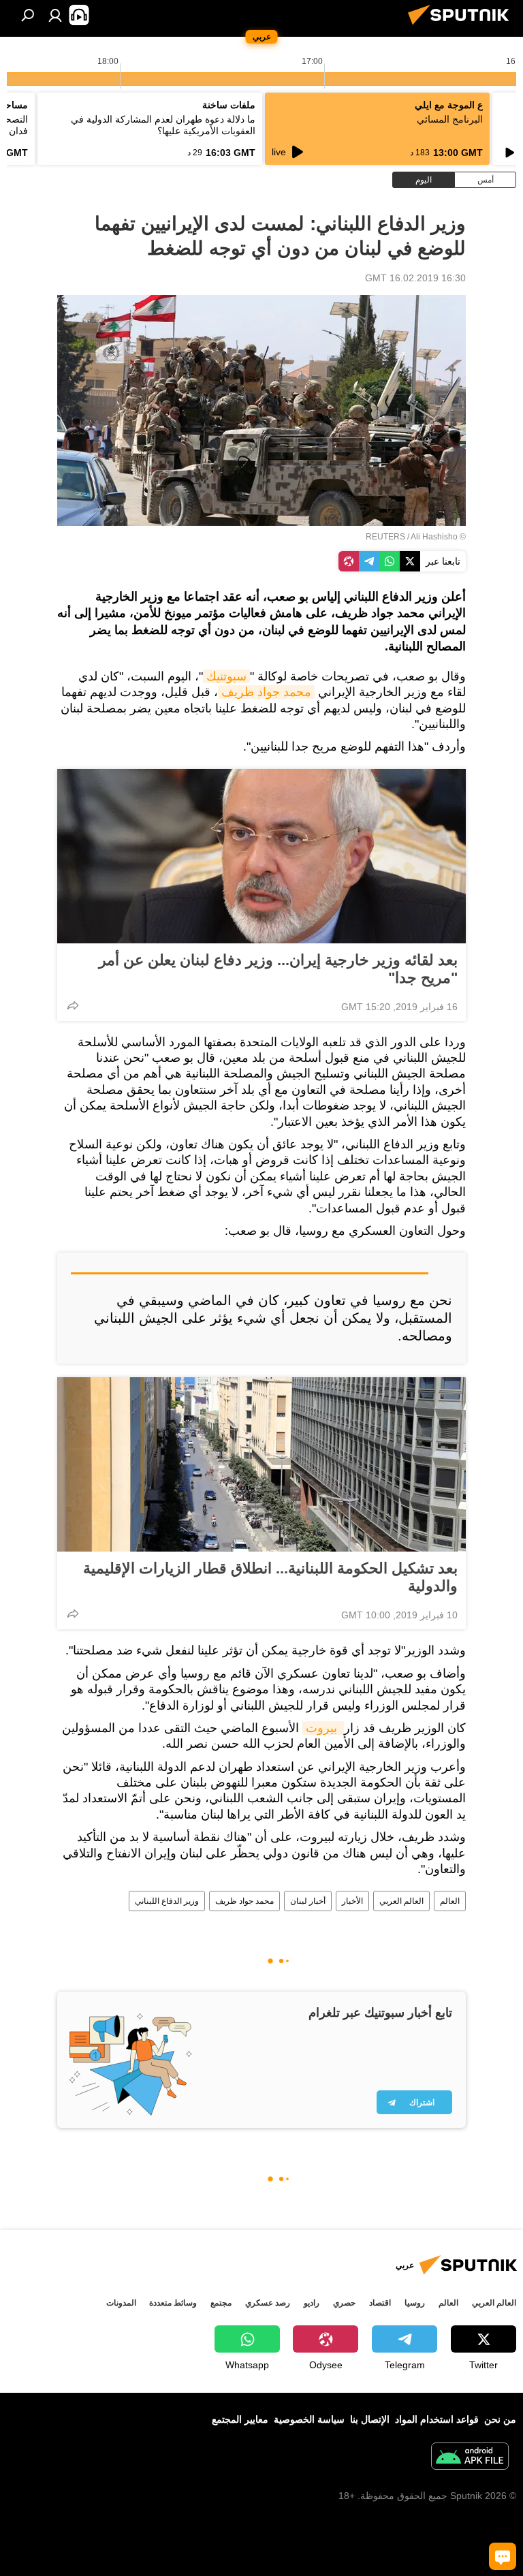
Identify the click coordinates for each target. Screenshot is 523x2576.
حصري (344, 2303)
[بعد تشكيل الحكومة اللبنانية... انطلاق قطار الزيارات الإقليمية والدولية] (261, 1464)
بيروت (323, 1728)
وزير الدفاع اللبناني (167, 1901)
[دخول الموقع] (55, 15)
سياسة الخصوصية (309, 2419)
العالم (450, 1901)
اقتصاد (380, 2303)
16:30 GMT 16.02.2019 (415, 278)
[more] (73, 1005)
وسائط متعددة (173, 2303)
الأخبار (352, 1901)
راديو (312, 2303)
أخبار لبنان (308, 1901)
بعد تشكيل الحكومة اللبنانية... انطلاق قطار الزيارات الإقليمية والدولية (270, 1577)
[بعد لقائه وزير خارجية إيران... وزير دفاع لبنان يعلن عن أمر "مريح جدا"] (261, 856)
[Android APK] (470, 2458)
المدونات (121, 2303)
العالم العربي (401, 1901)
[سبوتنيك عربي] (462, 27)
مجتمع (221, 2303)
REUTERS (385, 537)
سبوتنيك (226, 676)
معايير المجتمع (240, 2419)
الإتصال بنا (370, 2419)
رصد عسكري (268, 2303)
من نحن (500, 2419)
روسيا (415, 2303)
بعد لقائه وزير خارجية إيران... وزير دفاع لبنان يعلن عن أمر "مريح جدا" (278, 969)
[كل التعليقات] (503, 2556)
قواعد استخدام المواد (437, 2419)
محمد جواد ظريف (266, 692)
